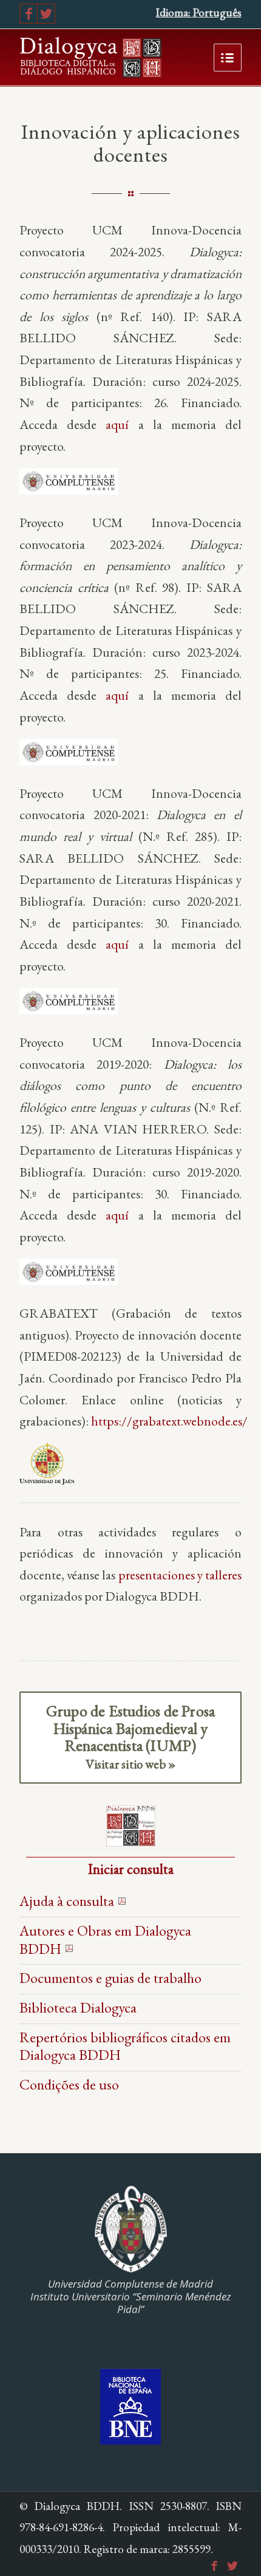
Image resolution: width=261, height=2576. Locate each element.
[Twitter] (46, 14)
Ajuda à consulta (67, 1901)
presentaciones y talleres (180, 1575)
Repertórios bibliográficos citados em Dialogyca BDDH (125, 2046)
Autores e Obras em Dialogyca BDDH (105, 1940)
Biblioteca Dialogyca (78, 2007)
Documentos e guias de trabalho (110, 1978)
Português (217, 12)
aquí (117, 424)
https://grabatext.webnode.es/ (169, 1421)
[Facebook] (29, 14)
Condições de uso (69, 2084)
